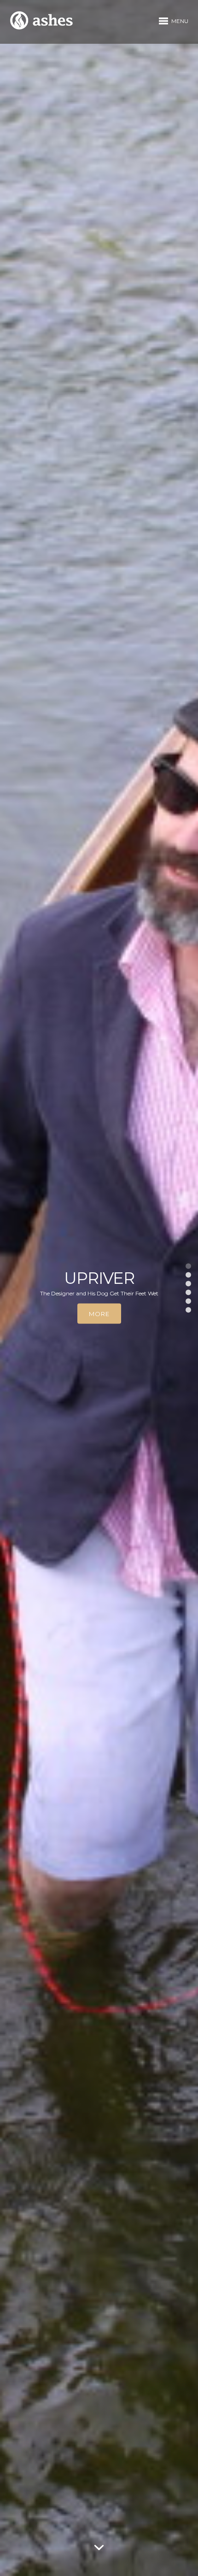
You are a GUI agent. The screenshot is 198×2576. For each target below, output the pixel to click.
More (99, 1314)
